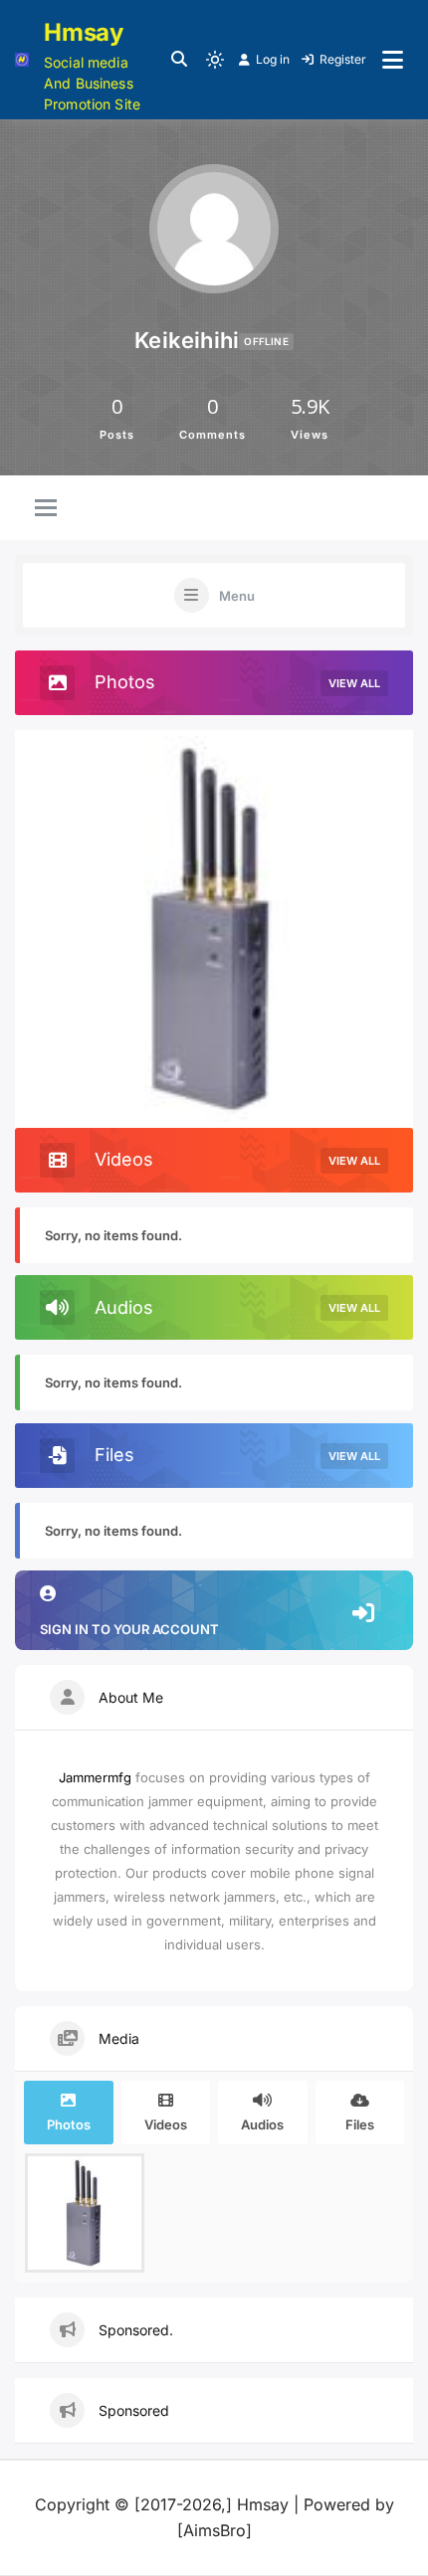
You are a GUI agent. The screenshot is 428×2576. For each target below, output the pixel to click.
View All (354, 683)
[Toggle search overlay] (179, 60)
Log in (273, 59)
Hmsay (84, 32)
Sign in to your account (129, 1629)
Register (343, 59)
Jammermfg (95, 1777)
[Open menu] (393, 60)
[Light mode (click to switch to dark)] (215, 60)
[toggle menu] (46, 509)
